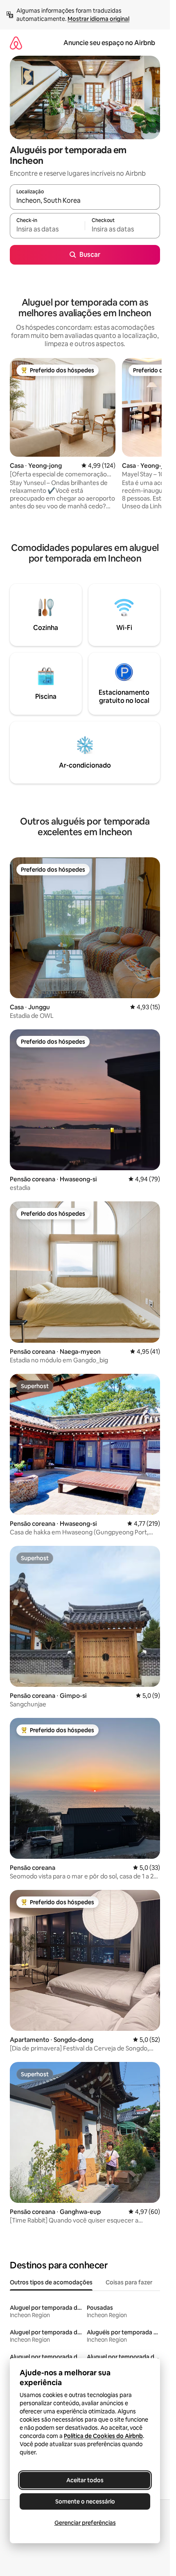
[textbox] (47, 229)
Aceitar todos (85, 2480)
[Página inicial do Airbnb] (16, 43)
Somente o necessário (85, 2501)
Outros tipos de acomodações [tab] (51, 2282)
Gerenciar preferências (85, 2523)
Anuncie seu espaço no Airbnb (109, 43)
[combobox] (85, 201)
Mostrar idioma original (98, 19)
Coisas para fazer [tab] (129, 2282)
